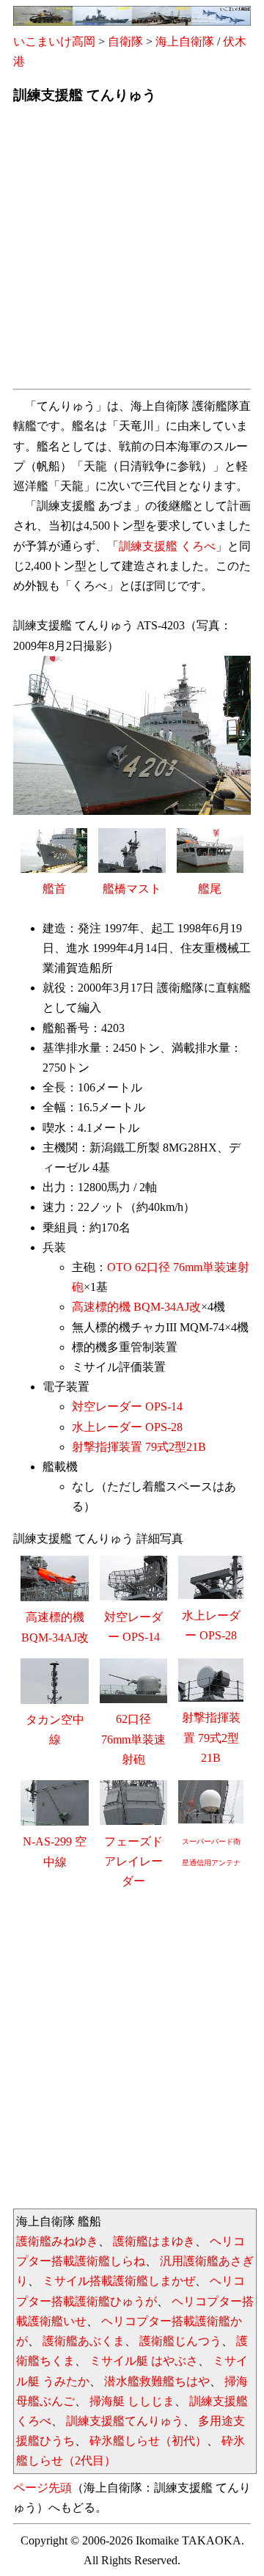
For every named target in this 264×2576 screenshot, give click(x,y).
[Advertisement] (132, 251)
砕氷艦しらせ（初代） (148, 2441)
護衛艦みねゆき (57, 2241)
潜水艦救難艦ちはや (157, 2381)
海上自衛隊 (185, 41)
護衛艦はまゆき (154, 2241)
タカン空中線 (55, 1730)
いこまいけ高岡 (54, 41)
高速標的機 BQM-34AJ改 (136, 1307)
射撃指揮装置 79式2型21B (139, 1447)
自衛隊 (125, 41)
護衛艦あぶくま (84, 2341)
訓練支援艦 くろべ (167, 546)
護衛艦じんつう (180, 2341)
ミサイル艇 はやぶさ (144, 2361)
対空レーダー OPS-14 (127, 1406)
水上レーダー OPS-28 (127, 1427)
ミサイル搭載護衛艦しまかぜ (119, 2281)
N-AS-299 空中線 (55, 1851)
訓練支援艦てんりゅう (125, 2421)
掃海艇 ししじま (132, 2401)
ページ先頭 (43, 2488)
